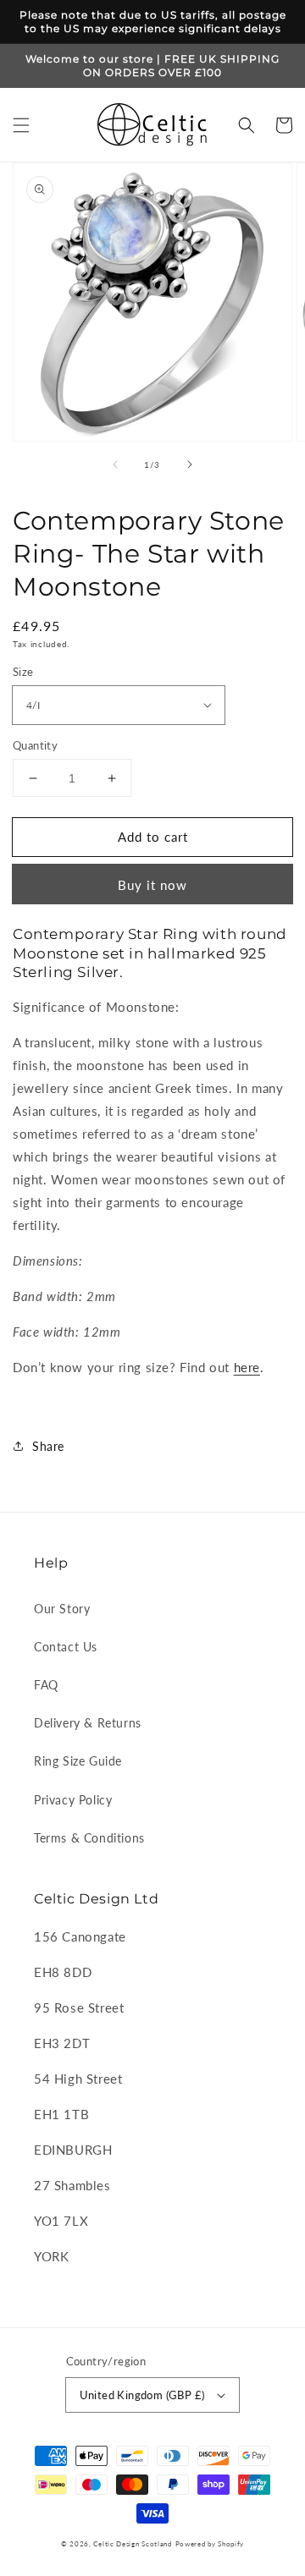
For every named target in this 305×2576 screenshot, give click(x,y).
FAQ (46, 1685)
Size (23, 672)
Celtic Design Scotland (132, 2544)
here (247, 1367)
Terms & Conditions (89, 1838)
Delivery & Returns (88, 1723)
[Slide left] (115, 464)
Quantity (35, 745)
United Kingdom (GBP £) (142, 2395)
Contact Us (66, 1647)
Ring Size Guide (78, 1761)
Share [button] (48, 1446)
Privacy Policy (73, 1800)
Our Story (62, 1609)
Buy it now (152, 885)
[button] (21, 125)
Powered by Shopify (210, 2544)
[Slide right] (190, 464)
